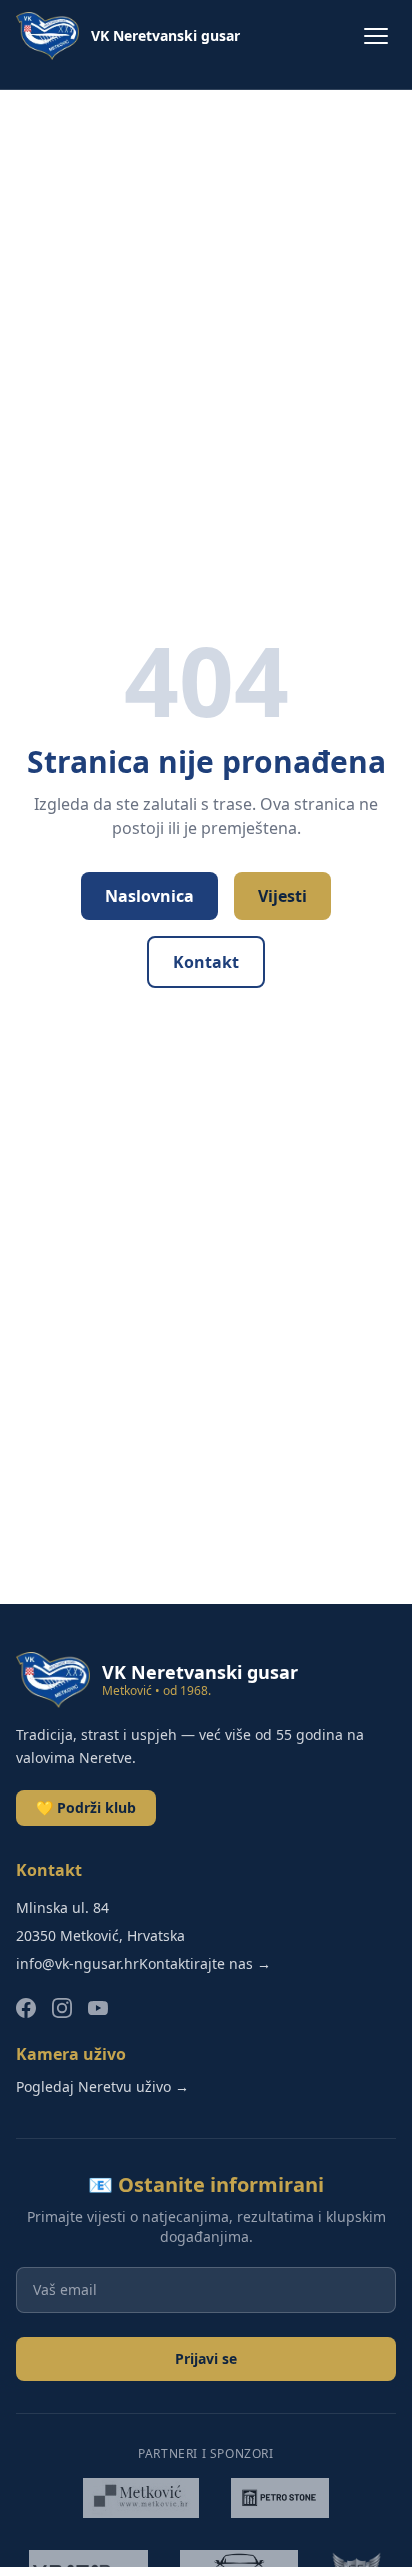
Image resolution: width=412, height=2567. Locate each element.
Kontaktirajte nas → (205, 1963)
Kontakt (206, 962)
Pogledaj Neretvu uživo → (102, 2086)
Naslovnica (149, 896)
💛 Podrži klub (86, 1807)
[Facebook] (26, 2008)
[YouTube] (98, 2008)
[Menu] (376, 36)
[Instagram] (62, 2008)
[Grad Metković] (141, 2498)
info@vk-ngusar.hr (77, 1963)
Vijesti (282, 896)
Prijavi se (206, 2358)
